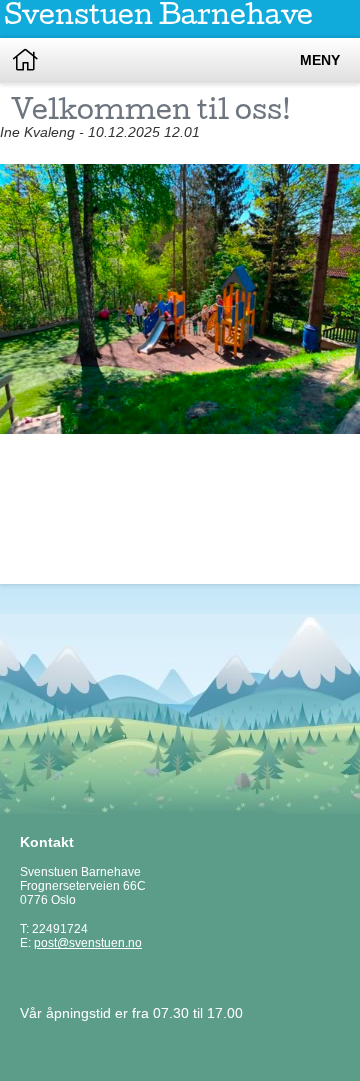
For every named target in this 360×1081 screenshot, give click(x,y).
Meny (320, 60)
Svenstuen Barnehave (158, 18)
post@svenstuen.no (88, 943)
